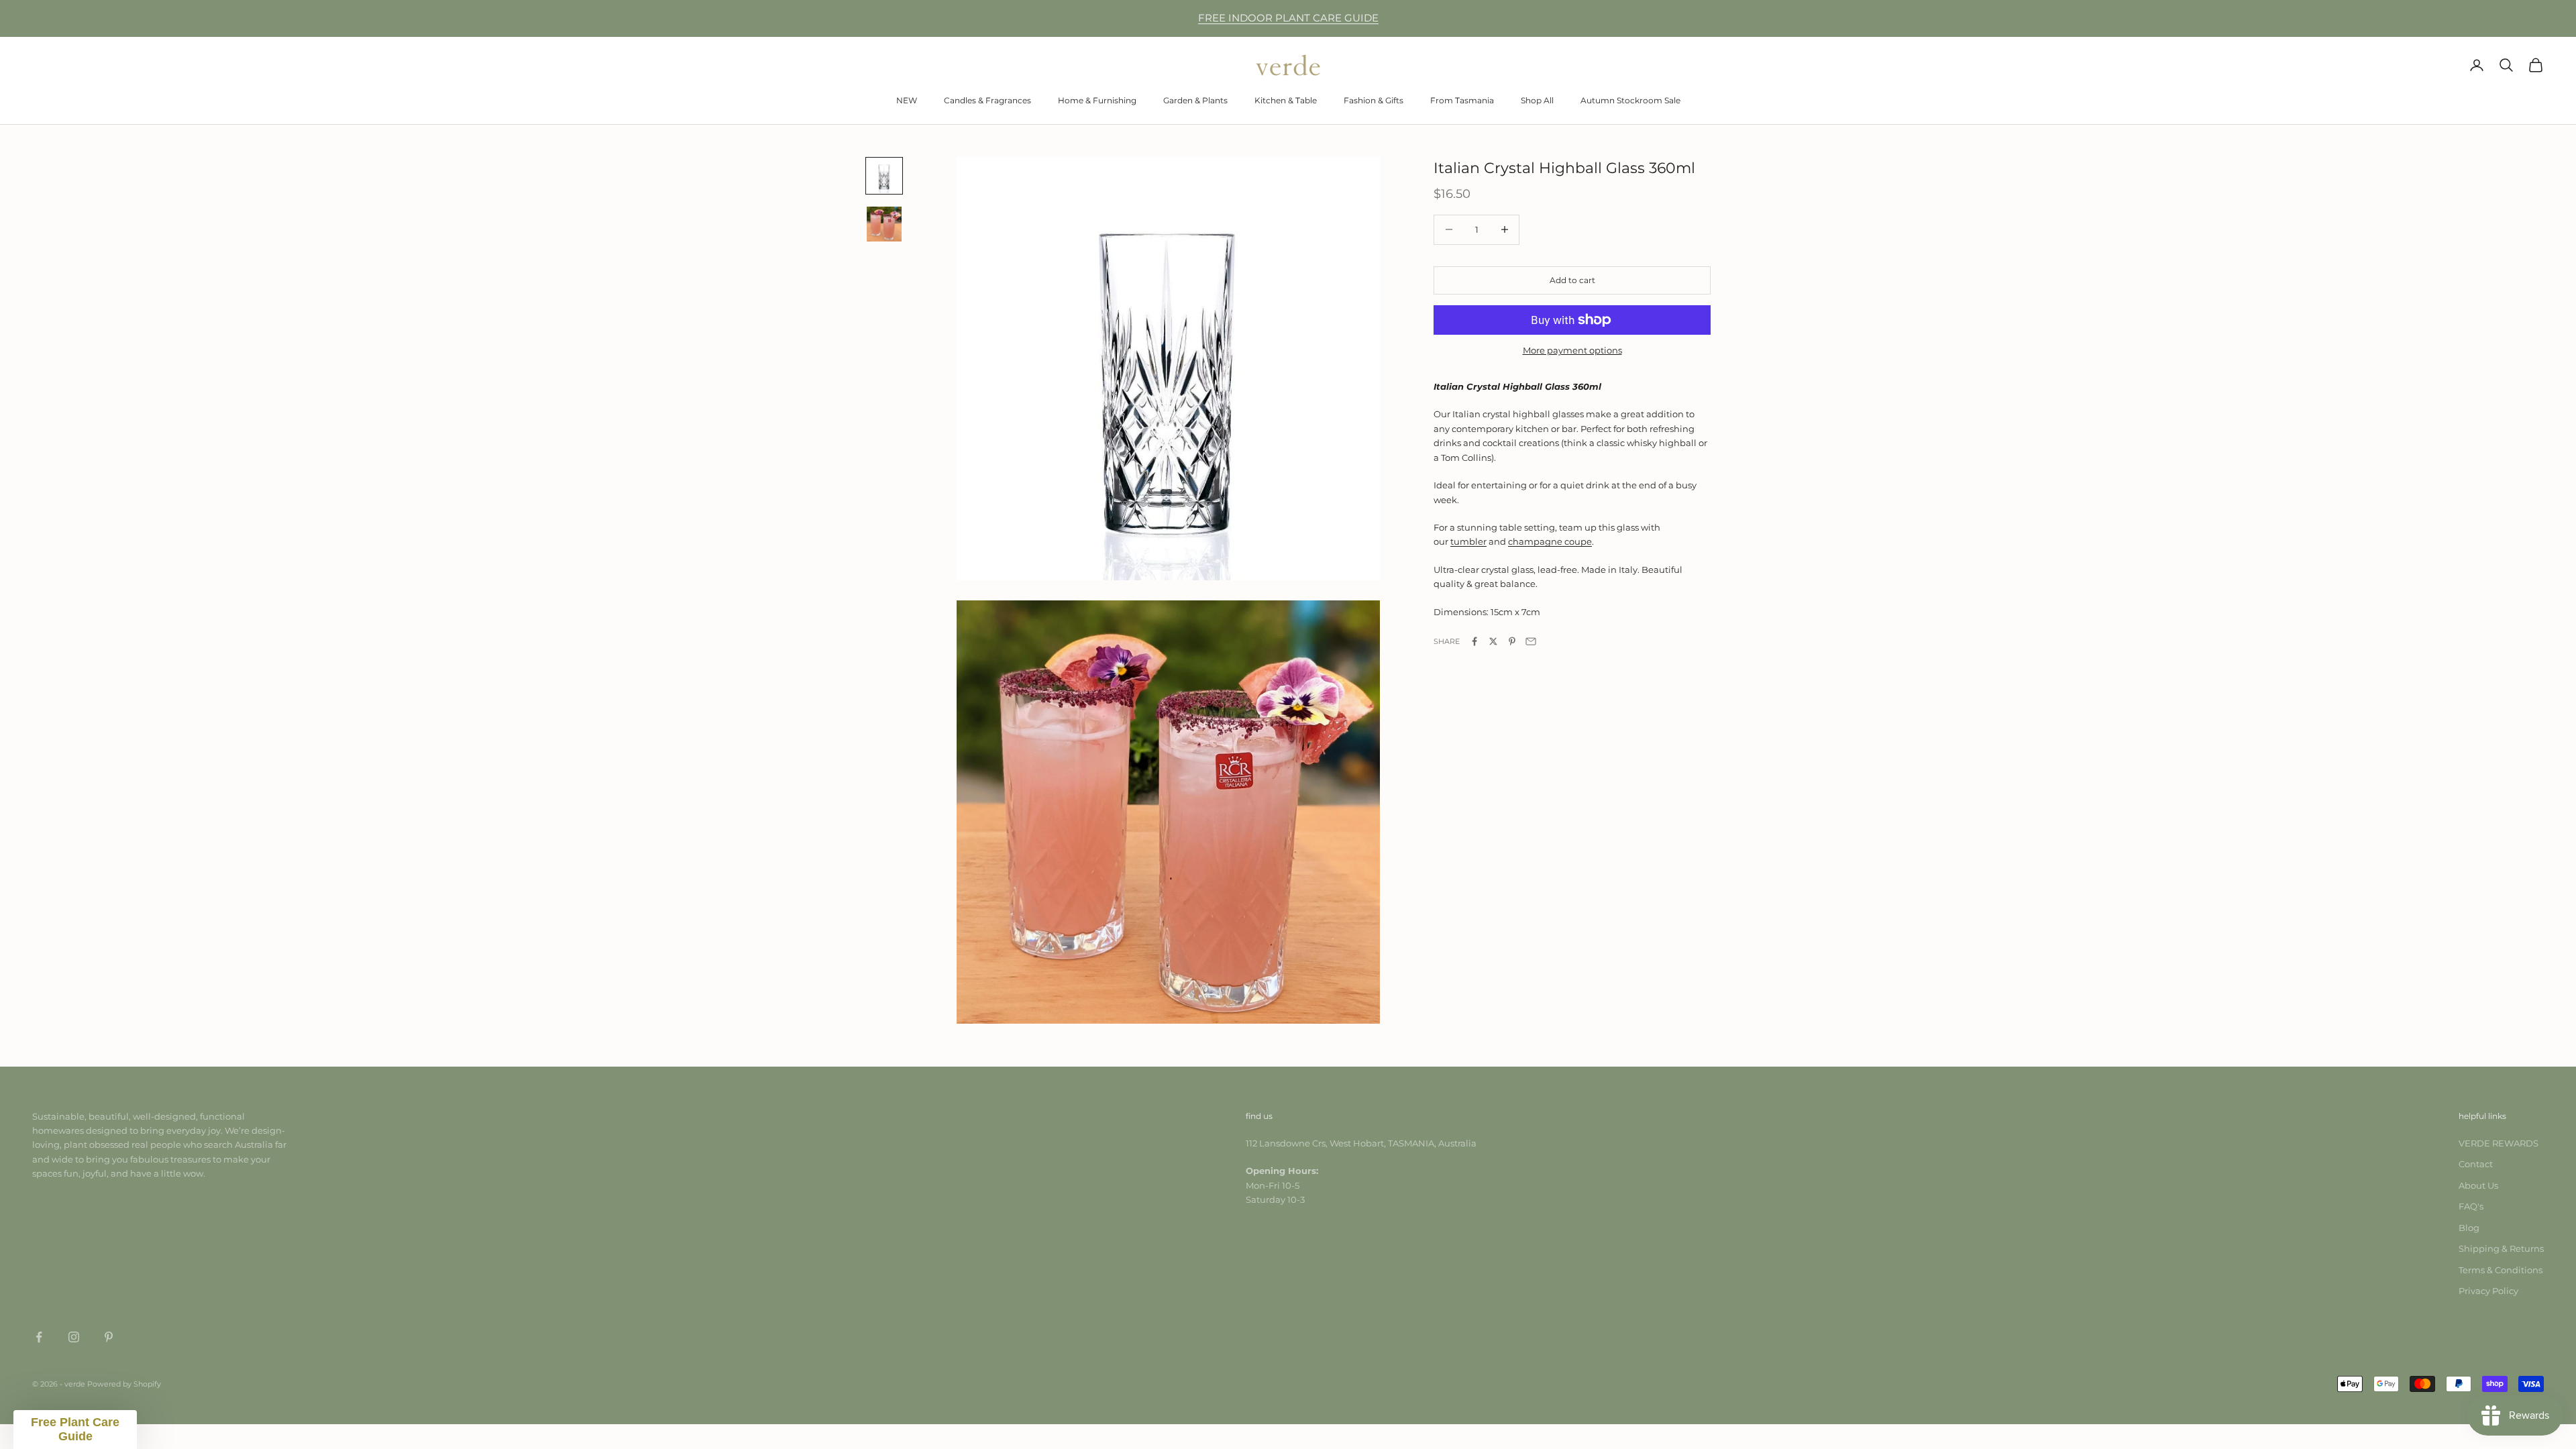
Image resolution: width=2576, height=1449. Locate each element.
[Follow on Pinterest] (109, 1337)
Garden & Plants (1195, 100)
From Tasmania (1462, 100)
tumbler (1468, 541)
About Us (2478, 1185)
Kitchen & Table (1286, 100)
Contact (2476, 1164)
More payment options (1572, 350)
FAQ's (2471, 1206)
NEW (907, 100)
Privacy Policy (2488, 1291)
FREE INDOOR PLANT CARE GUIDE (1288, 18)
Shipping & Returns (2501, 1248)
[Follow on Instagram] (74, 1337)
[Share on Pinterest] (1512, 641)
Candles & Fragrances (987, 100)
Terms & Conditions (2501, 1270)
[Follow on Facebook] (39, 1337)
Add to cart (1572, 280)
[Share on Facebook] (1474, 641)
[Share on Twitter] (1493, 641)
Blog (2469, 1228)
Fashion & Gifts (1374, 100)
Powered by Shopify (124, 1384)
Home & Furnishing (1097, 100)
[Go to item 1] (884, 176)
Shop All (1537, 100)
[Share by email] (1531, 641)
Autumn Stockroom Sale (1630, 100)
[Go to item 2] (884, 224)
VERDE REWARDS (2499, 1143)
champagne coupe (1550, 541)
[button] (75, 1430)
